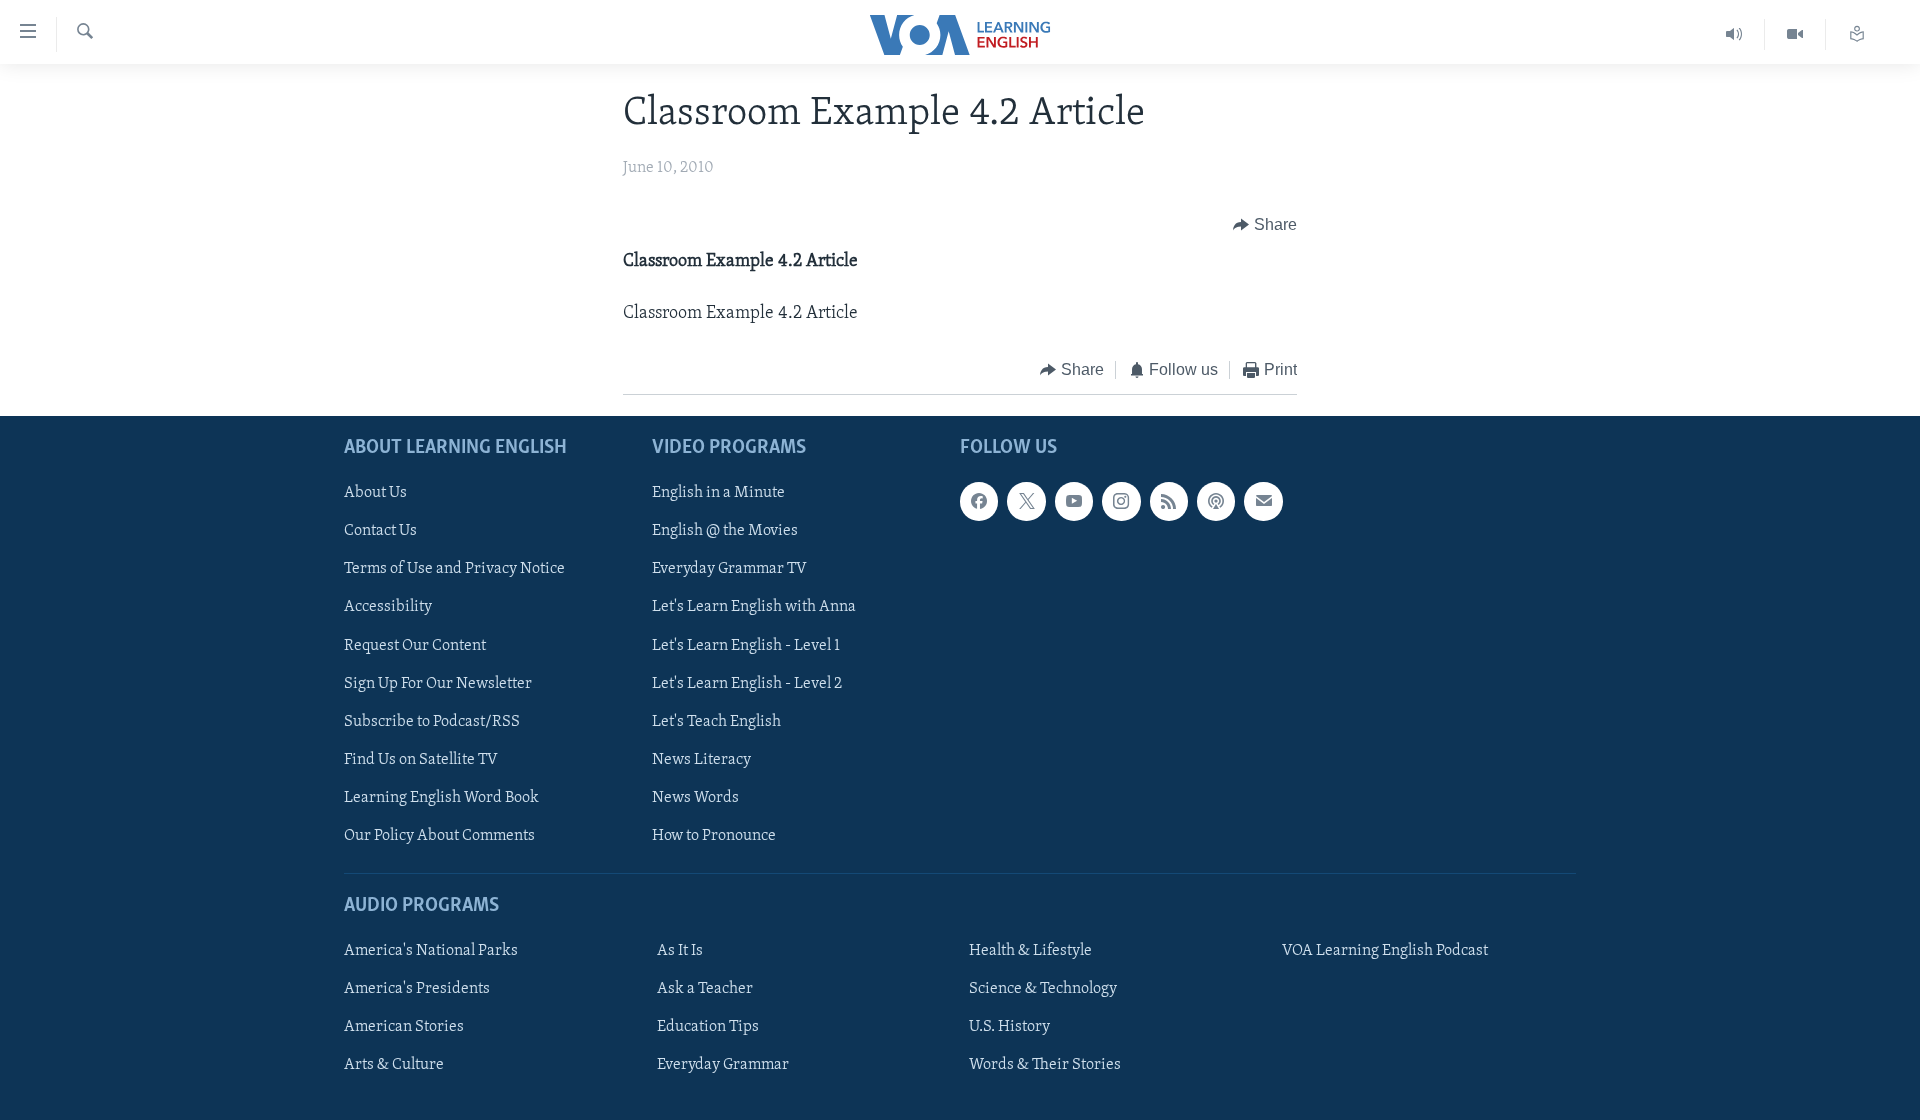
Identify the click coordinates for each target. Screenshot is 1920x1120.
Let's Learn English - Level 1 (746, 645)
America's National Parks (431, 951)
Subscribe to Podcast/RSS (432, 721)
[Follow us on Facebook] (979, 501)
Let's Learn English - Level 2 (747, 683)
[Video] (1795, 34)
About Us (375, 493)
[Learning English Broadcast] (1734, 34)
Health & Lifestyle (1030, 951)
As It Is (680, 951)
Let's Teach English (716, 721)
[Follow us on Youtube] (1074, 501)
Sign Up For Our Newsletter (438, 683)
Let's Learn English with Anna (754, 607)
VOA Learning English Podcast (1385, 951)
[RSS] (1169, 501)
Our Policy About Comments (439, 835)
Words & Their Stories (1045, 1065)
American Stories (404, 1027)
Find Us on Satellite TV (421, 759)
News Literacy (701, 759)
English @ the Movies (725, 531)
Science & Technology (1043, 989)
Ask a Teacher (705, 989)
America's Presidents (417, 989)
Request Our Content (415, 645)
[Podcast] (1216, 501)
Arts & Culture (394, 1065)
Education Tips (708, 1027)
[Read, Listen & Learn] (1857, 34)
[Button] (1265, 225)
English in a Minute (718, 493)
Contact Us (380, 531)
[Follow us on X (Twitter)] (1026, 501)
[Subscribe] (1263, 501)
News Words (695, 797)
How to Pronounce (714, 835)
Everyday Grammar (723, 1065)
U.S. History (1009, 1027)
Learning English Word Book (441, 797)
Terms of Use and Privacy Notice (454, 569)
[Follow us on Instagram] (1121, 501)
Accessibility (388, 607)
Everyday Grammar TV (729, 569)
